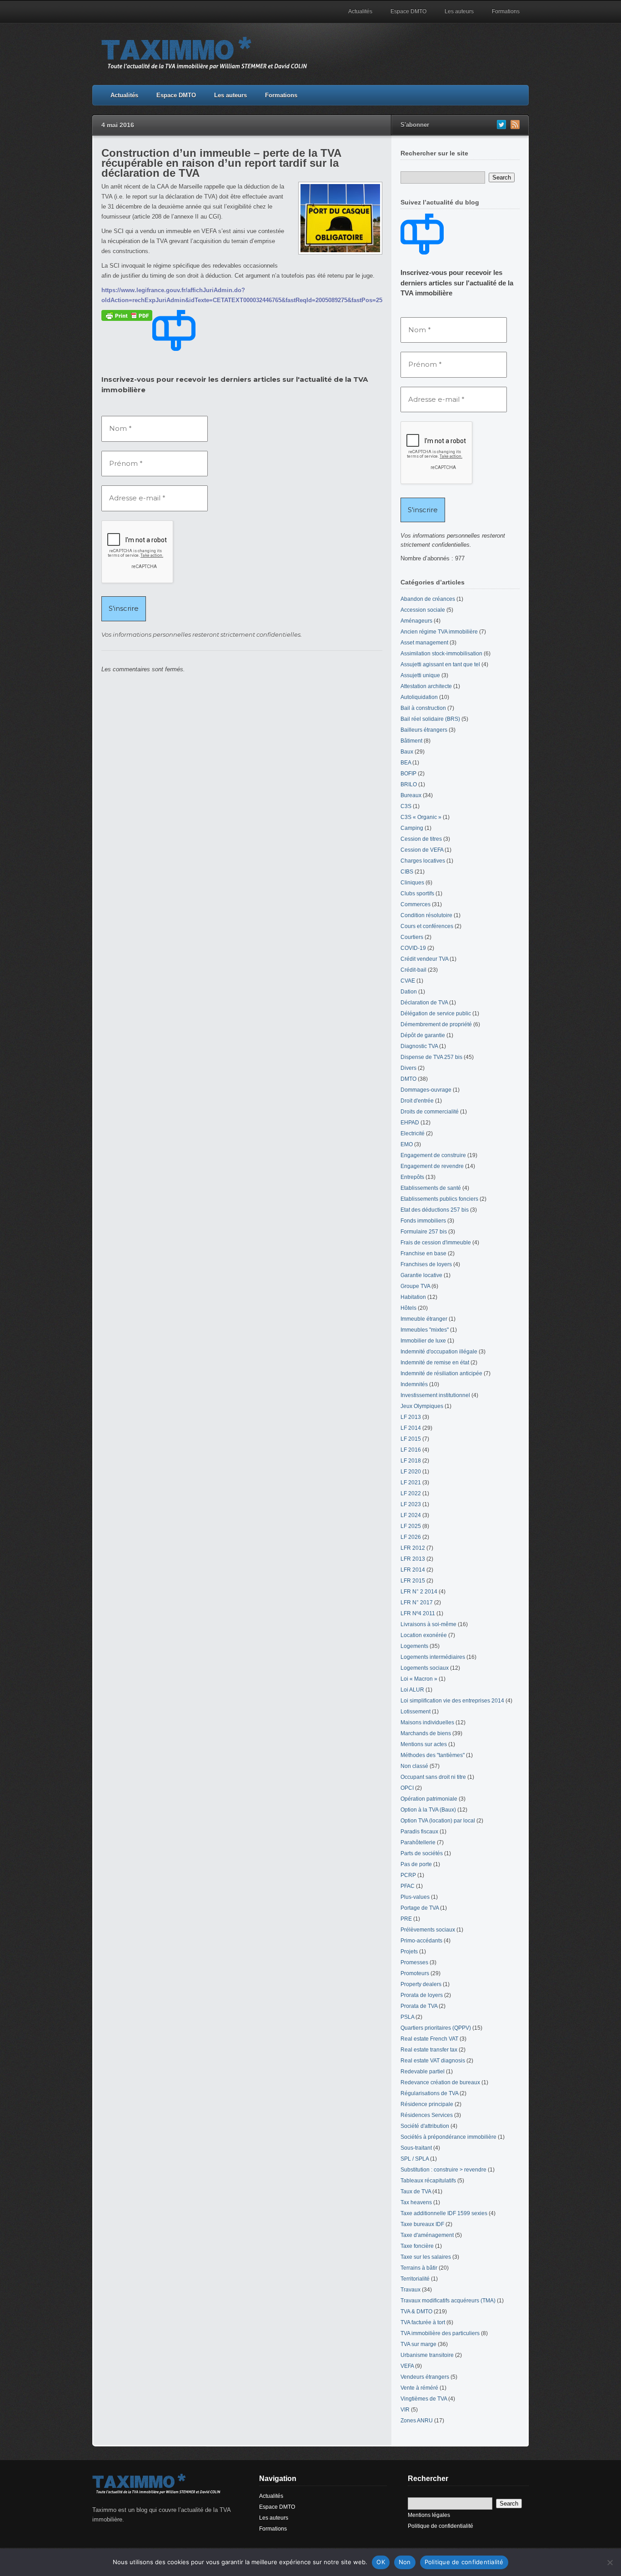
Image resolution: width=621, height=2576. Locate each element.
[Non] (610, 2562)
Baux (407, 752)
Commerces (416, 904)
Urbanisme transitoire (427, 2355)
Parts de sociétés (422, 1853)
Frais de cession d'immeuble (436, 1243)
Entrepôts (412, 1177)
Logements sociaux (425, 1668)
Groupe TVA (415, 1286)
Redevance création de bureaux (440, 2082)
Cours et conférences (427, 926)
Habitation (413, 1297)
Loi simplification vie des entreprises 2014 (452, 1701)
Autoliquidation (419, 697)
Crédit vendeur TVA (424, 959)
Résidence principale (427, 2104)
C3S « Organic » (421, 817)
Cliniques (412, 883)
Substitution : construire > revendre (443, 2170)
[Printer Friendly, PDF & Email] (127, 315)
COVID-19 (413, 948)
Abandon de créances (428, 599)
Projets (409, 1952)
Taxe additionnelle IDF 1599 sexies (444, 2213)
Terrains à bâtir (419, 2268)
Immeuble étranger (424, 1319)
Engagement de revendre (432, 1166)
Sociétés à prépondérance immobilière (448, 2137)
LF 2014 (411, 1428)
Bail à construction (423, 708)
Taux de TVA (416, 2192)
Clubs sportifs (417, 894)
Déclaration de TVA (424, 1003)
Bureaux (411, 795)
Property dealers (421, 1984)
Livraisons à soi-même (428, 1624)
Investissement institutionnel (435, 1395)
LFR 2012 (413, 1548)
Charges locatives (423, 861)
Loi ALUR (412, 1690)
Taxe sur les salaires (426, 2257)
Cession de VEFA (422, 850)
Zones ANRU (417, 2421)
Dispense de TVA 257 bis (431, 1057)
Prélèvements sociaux (428, 1930)
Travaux (411, 2290)
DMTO (408, 1079)
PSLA (407, 2017)
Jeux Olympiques (422, 1406)
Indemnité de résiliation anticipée (441, 1373)
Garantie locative (421, 1275)
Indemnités (414, 1384)
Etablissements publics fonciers (439, 1199)
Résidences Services (427, 2115)
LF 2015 (411, 1439)
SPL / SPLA (415, 2159)
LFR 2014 (413, 1570)
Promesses (414, 1962)
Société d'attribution (425, 2126)
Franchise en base (423, 1253)
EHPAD (410, 1123)
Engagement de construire (433, 1155)
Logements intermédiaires (433, 1657)
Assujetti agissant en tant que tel (440, 664)
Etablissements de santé (431, 1188)
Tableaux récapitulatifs (428, 2181)
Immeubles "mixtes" (425, 1330)
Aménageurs (416, 621)
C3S (406, 806)
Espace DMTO (408, 11)
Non (405, 2562)
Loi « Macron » (419, 1679)
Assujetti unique (420, 675)
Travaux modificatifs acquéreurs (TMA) (448, 2301)
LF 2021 (411, 1483)
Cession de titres (421, 839)
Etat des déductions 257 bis (435, 1210)
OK (381, 2562)
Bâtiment (411, 741)
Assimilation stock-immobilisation (441, 654)
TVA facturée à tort (423, 2322)
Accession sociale (423, 610)
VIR (405, 2410)
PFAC (408, 1886)
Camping (412, 828)
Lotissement (416, 1712)
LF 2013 (411, 1417)
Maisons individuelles (427, 1722)
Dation (409, 992)
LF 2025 (411, 1526)
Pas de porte (416, 1864)
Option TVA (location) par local (438, 1821)
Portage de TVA (420, 1908)
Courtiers (412, 937)
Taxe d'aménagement (427, 2235)
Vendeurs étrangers (425, 2377)
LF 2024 (411, 1515)
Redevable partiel (423, 2072)
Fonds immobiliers (423, 1221)
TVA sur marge (418, 2344)
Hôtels (408, 1308)
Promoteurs (415, 1973)
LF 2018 (411, 1461)
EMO (407, 1144)
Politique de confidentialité (441, 2526)
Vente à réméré (419, 2388)
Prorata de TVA (419, 2006)
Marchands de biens (426, 1733)
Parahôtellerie (418, 1842)
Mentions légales (429, 2515)
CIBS (407, 872)
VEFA (407, 2366)
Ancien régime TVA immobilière (439, 632)
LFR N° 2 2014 (419, 1592)
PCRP (408, 1875)
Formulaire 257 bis (424, 1232)
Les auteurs (459, 11)
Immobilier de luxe (423, 1341)
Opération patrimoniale (429, 1799)
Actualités (360, 11)
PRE (406, 1919)
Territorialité (415, 2279)
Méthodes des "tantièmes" (433, 1755)
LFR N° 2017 (417, 1603)
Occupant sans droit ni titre (433, 1777)
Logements (414, 1646)
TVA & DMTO (416, 2311)
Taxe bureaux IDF (422, 2224)
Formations (506, 11)
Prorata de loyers (422, 1995)
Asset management (424, 643)
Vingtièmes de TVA (424, 2399)
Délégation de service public (436, 1013)
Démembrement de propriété (436, 1024)
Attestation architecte (426, 686)
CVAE (408, 981)
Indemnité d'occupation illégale (439, 1352)
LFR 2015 (413, 1581)
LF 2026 (411, 1537)
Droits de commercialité (430, 1112)
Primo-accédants (421, 1941)
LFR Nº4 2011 (418, 1613)
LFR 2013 (413, 1559)
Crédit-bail (413, 970)
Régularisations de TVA (429, 2093)
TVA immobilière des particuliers (440, 2333)
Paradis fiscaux (419, 1832)
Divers (408, 1068)
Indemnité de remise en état (435, 1363)
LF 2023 (411, 1504)
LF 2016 (411, 1450)
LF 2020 (411, 1472)
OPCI (407, 1788)
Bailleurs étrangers (424, 730)
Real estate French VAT (429, 2039)
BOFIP (408, 774)
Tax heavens (416, 2202)
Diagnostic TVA (419, 1046)
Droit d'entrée (417, 1101)
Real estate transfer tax (429, 2050)
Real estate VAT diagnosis (433, 2061)
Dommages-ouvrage (426, 1090)
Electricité (413, 1133)
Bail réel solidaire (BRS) (430, 719)
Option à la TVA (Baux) (428, 1810)
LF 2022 (411, 1493)
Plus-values (415, 1897)
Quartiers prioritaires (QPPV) (436, 2028)
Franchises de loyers (426, 1264)
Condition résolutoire (426, 915)
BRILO (409, 784)
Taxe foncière (417, 2246)
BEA (406, 763)
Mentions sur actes (424, 1744)
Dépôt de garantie (423, 1035)
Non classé (414, 1766)
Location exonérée (424, 1635)
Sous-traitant (416, 2148)
